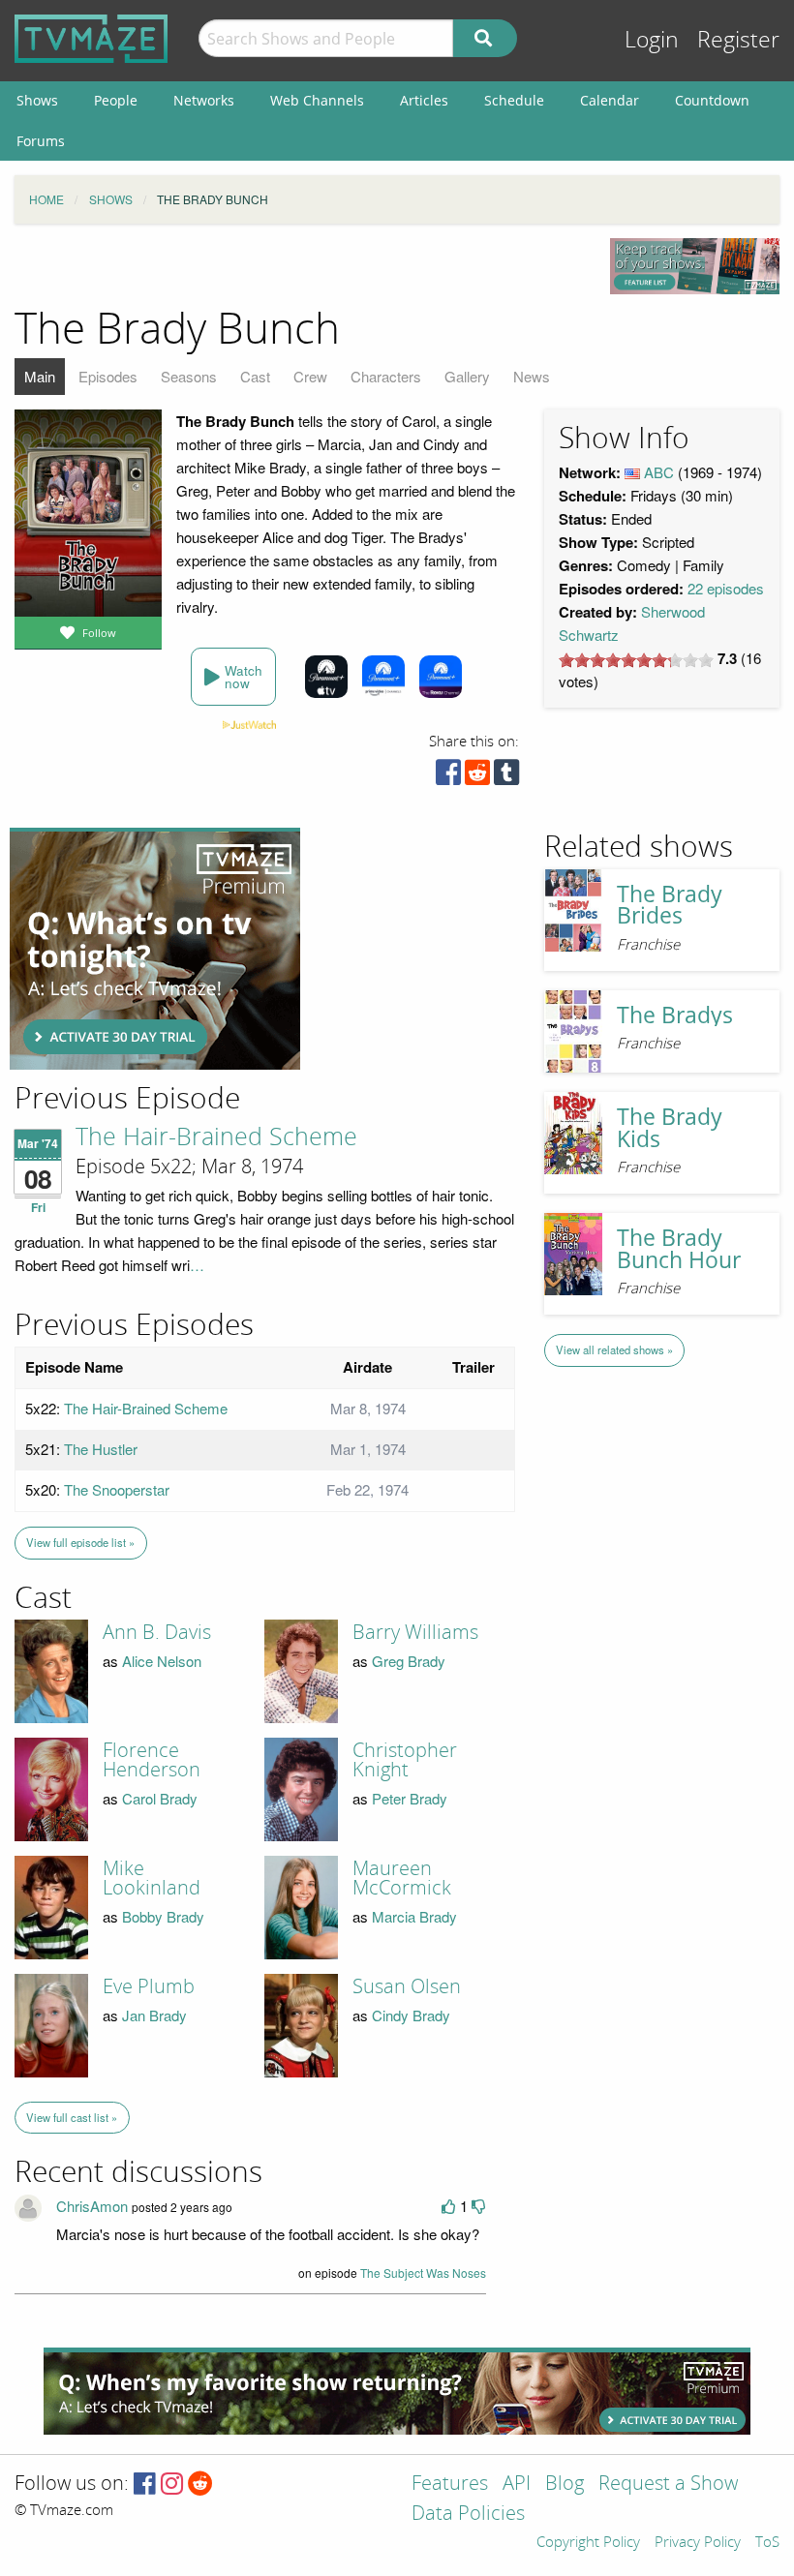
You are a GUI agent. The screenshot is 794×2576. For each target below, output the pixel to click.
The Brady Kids (670, 1128)
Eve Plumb (149, 1986)
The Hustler (101, 1449)
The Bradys (675, 1015)
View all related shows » (614, 1349)
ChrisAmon (92, 2206)
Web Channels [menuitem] (317, 100)
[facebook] (448, 777)
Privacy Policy (698, 2543)
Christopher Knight (405, 1760)
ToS (767, 2543)
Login (652, 40)
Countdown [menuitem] (712, 100)
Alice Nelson (162, 1661)
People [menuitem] (116, 100)
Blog (565, 2485)
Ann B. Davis (157, 1632)
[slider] (636, 660)
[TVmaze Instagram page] (172, 2485)
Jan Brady (154, 2015)
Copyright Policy (588, 2543)
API (517, 2485)
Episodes (108, 376)
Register (738, 40)
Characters (386, 376)
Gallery (467, 376)
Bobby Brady (163, 1916)
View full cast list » (72, 2117)
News (532, 376)
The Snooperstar (117, 1489)
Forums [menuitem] (41, 141)
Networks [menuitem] (204, 100)
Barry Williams (415, 1632)
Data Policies (468, 2515)
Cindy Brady (411, 2015)
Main (40, 376)
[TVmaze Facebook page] (145, 2485)
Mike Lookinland (152, 1878)
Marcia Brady (414, 1916)
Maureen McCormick (402, 1878)
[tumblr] (506, 777)
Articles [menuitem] (424, 100)
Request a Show (668, 2485)
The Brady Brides (670, 905)
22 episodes (726, 588)
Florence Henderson (152, 1760)
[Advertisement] (155, 949)
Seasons (189, 376)
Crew (310, 376)
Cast (255, 376)
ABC (659, 472)
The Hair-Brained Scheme (216, 1137)
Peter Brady (410, 1798)
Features (450, 2485)
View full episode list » (80, 1542)
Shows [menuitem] (37, 100)
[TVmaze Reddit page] (200, 2485)
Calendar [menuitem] (610, 100)
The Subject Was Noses (423, 2273)
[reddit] (477, 777)
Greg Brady (409, 1661)
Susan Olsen (407, 1986)
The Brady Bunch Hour (679, 1249)
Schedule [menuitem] (514, 100)
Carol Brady (160, 1798)
